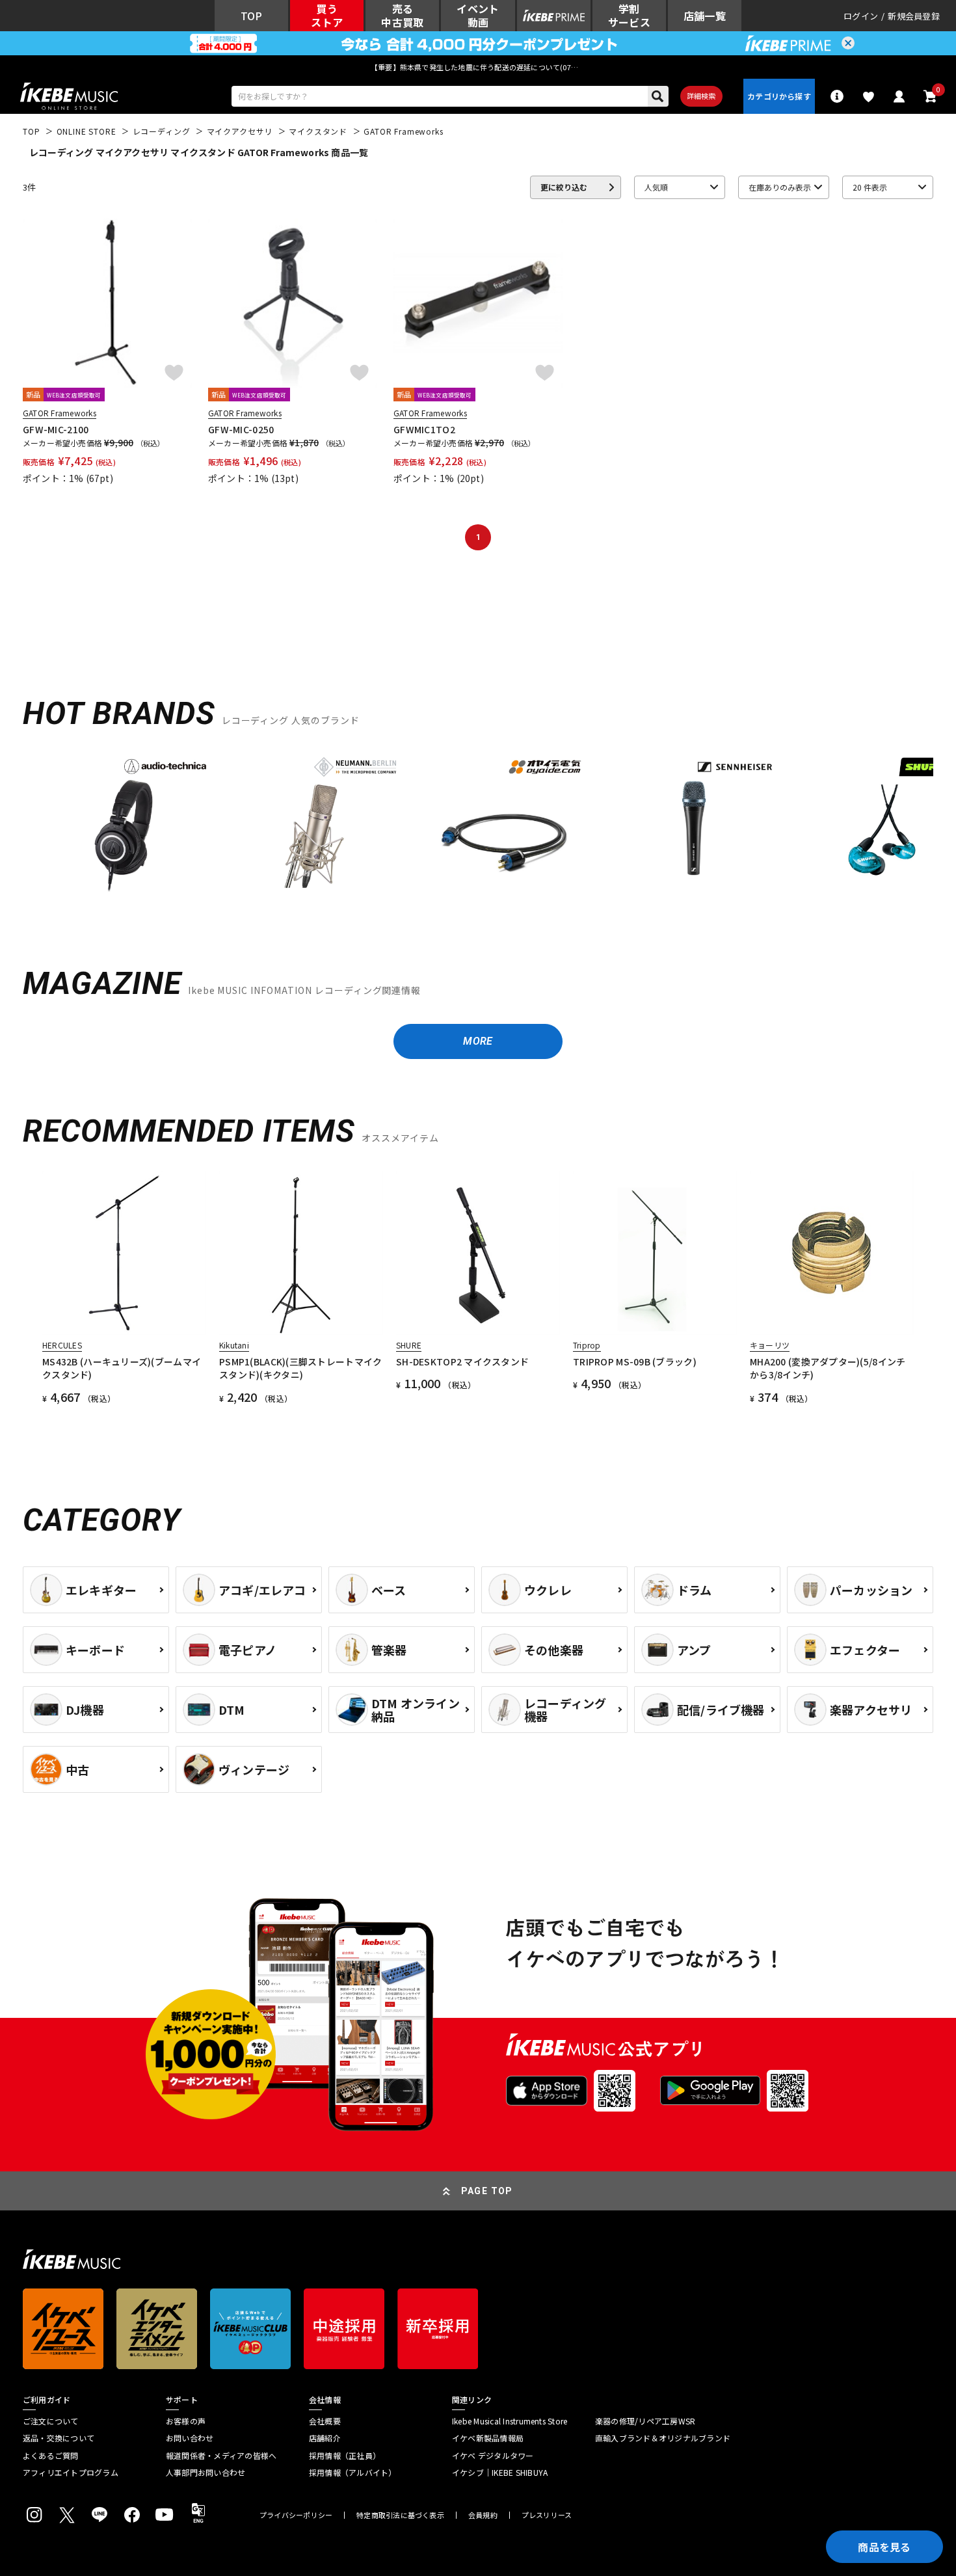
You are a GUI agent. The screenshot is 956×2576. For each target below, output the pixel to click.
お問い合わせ (190, 2438)
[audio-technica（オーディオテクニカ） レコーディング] (124, 825)
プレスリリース (547, 2515)
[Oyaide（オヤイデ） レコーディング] (504, 825)
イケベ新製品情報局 (488, 2438)
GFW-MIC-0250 (241, 429)
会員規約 (483, 2515)
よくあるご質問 (51, 2456)
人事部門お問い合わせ (206, 2473)
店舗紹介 (325, 2438)
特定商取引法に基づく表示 (400, 2515)
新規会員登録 (914, 16)
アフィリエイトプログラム (71, 2473)
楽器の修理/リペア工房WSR (645, 2421)
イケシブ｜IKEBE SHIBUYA (500, 2473)
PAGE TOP (487, 2191)
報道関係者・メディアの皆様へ (221, 2456)
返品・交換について (59, 2438)
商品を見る (884, 2547)
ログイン (861, 16)
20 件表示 (870, 187)
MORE (478, 1041)
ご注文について (51, 2421)
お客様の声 (186, 2421)
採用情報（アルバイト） (353, 2473)
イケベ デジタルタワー (493, 2456)
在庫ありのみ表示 (780, 187)
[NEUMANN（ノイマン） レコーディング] (314, 825)
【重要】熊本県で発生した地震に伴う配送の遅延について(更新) (478, 67)
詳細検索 (701, 96)
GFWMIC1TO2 (424, 429)
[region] (478, 830)
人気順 (656, 187)
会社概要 (325, 2421)
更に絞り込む (564, 187)
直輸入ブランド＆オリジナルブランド (663, 2438)
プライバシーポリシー (296, 2515)
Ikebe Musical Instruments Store (510, 2421)
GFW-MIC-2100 (56, 429)
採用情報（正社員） (345, 2456)
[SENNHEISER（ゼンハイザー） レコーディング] (694, 825)
